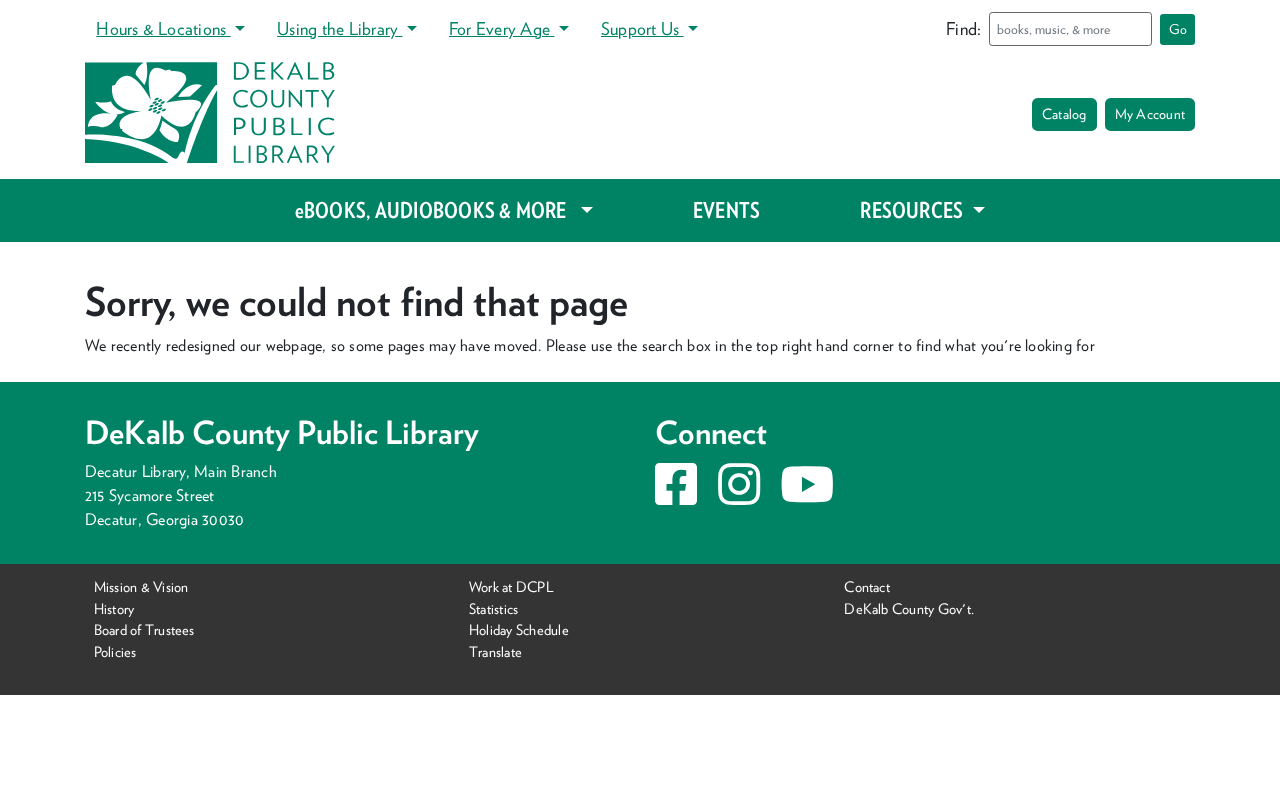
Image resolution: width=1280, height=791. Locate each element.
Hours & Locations (163, 28)
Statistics (493, 608)
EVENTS (726, 210)
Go (1178, 29)
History (114, 608)
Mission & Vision (141, 586)
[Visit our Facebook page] (676, 496)
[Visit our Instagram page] (739, 496)
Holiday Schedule (519, 629)
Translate (495, 651)
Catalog (1064, 114)
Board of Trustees (144, 629)
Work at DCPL (511, 586)
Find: (963, 28)
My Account (1150, 114)
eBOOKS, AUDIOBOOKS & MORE (433, 210)
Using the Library (339, 28)
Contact (867, 586)
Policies (115, 651)
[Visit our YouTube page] (807, 496)
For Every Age (501, 28)
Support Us (642, 28)
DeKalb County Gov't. (909, 608)
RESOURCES (913, 210)
